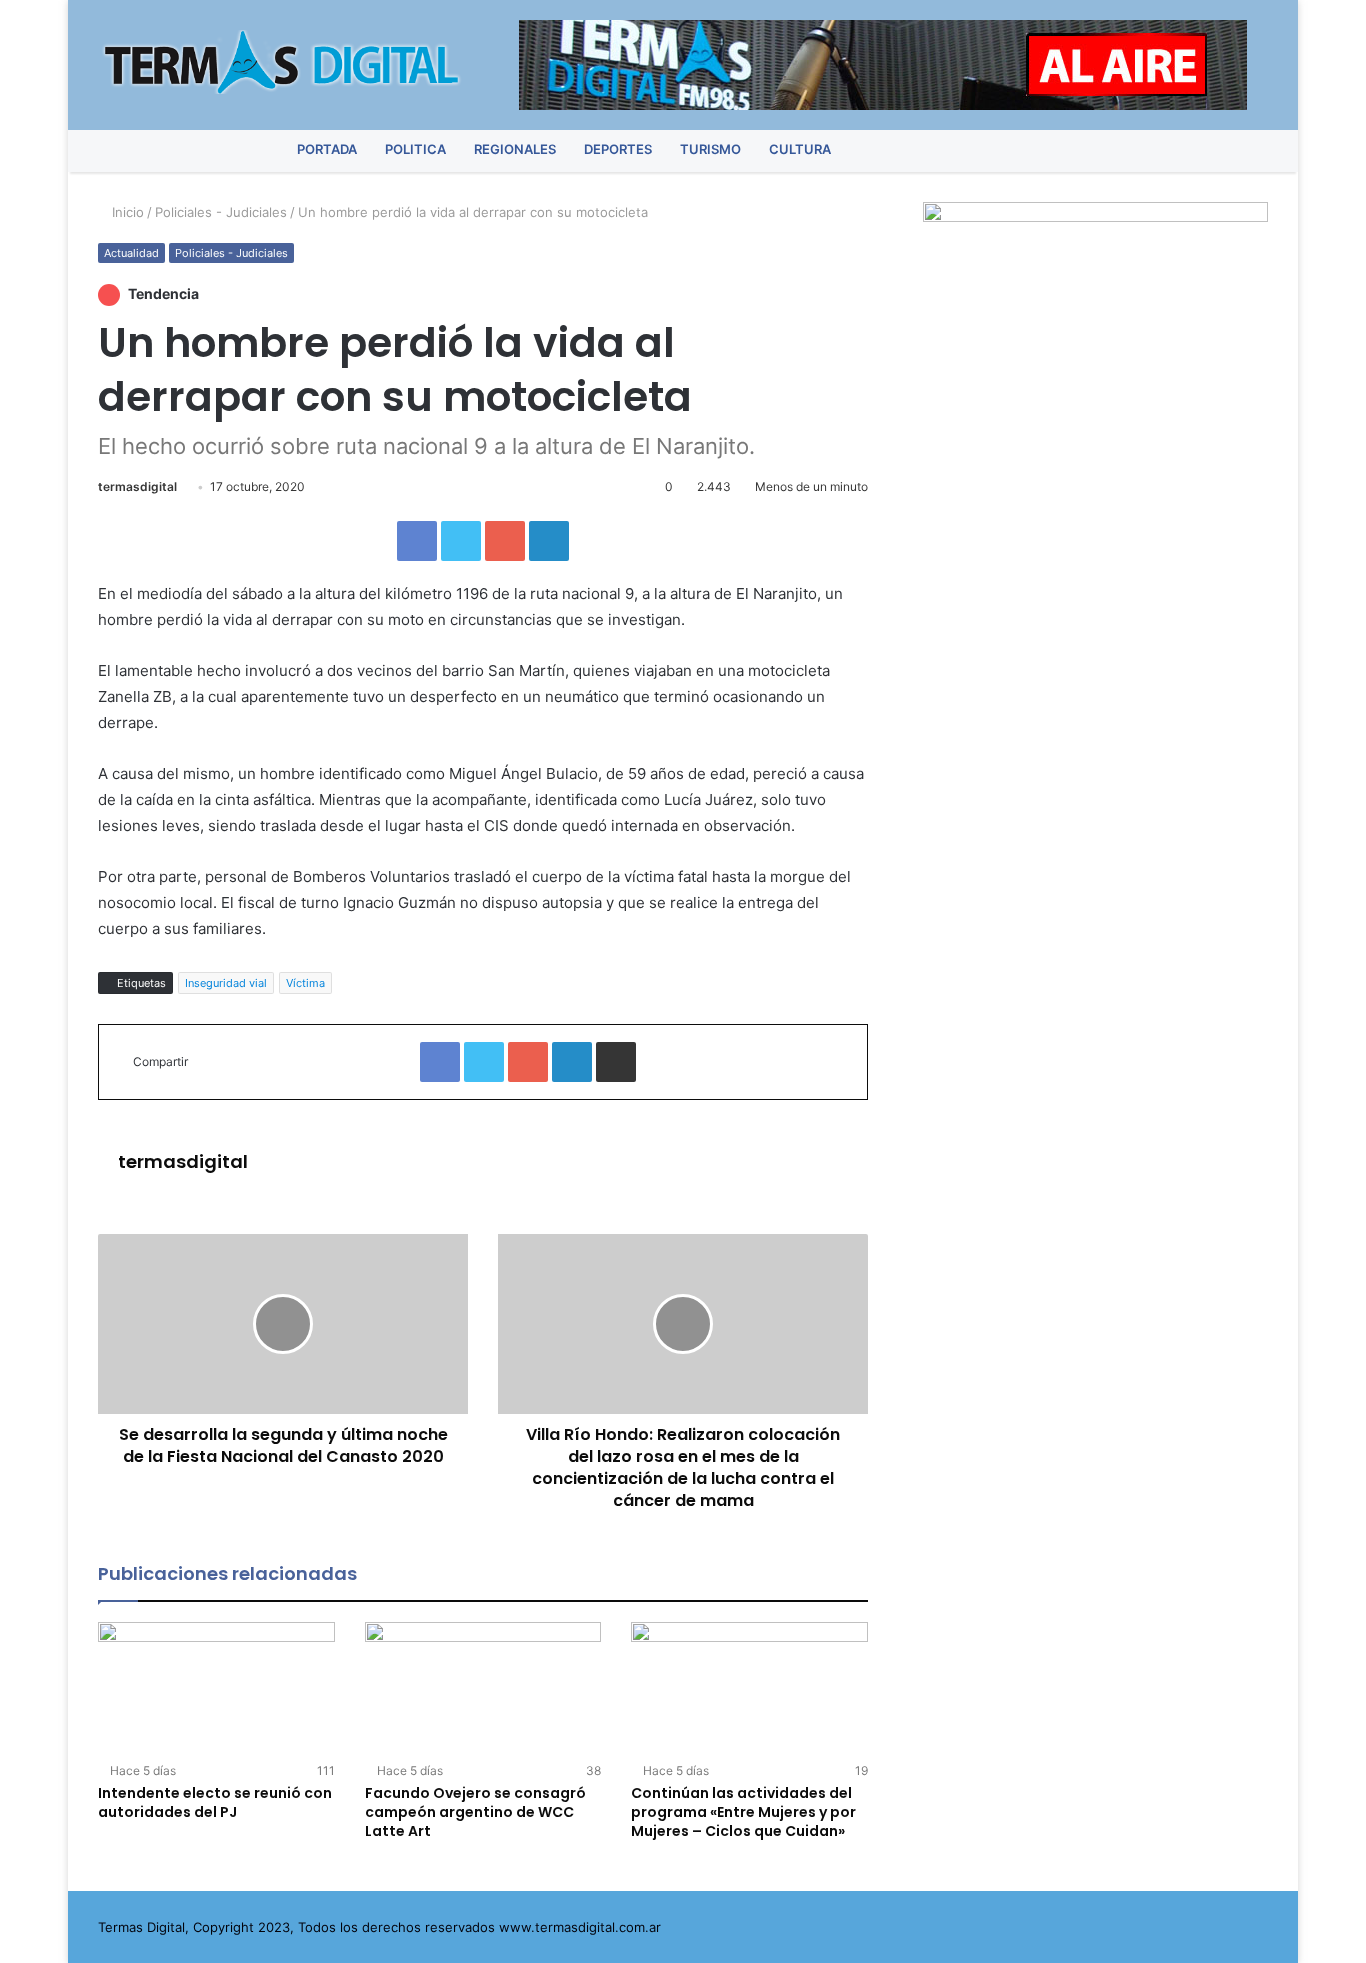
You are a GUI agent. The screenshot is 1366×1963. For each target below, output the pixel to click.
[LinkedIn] (549, 541)
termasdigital (137, 486)
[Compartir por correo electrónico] (616, 1062)
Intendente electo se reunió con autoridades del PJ (215, 1802)
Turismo (710, 149)
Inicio (126, 212)
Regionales (515, 149)
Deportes (618, 149)
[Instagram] (1215, 149)
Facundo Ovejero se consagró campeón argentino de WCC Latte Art (475, 1812)
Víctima (305, 983)
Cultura (800, 149)
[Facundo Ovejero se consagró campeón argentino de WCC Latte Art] (483, 1688)
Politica (415, 149)
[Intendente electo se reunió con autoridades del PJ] (216, 1688)
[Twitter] (1145, 149)
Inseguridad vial (226, 983)
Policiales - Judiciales (221, 212)
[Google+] (505, 541)
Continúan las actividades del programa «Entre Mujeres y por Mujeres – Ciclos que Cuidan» (743, 1812)
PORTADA (327, 149)
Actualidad (131, 253)
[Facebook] (1110, 149)
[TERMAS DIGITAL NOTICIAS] (283, 62)
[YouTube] (1180, 149)
